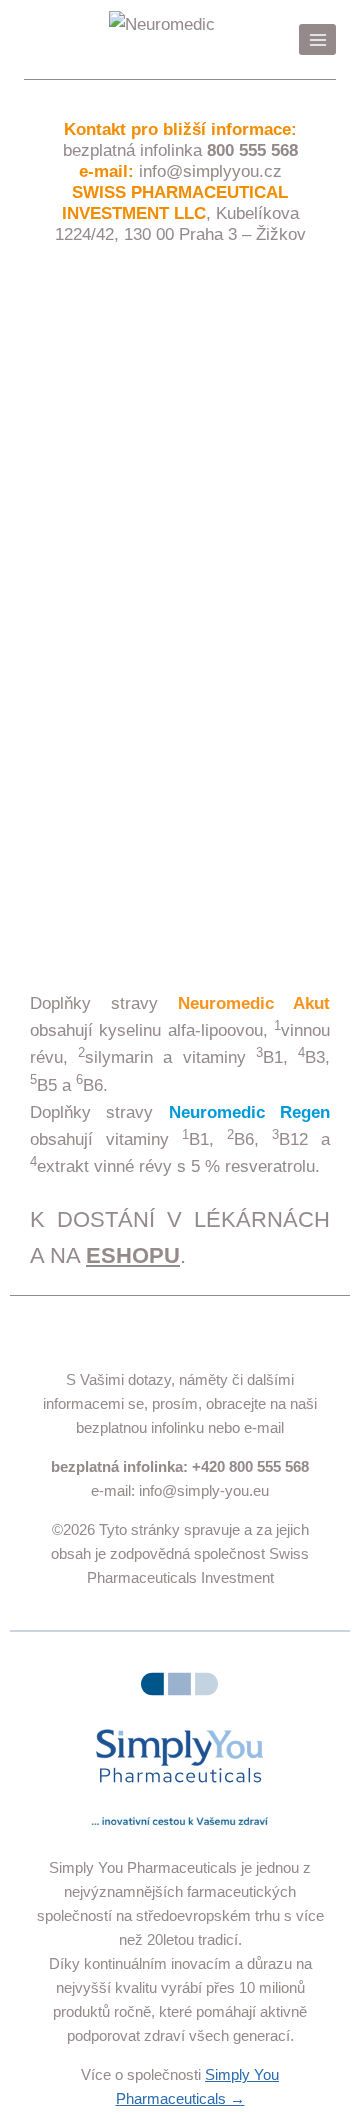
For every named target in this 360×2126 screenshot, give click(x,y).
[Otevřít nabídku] (317, 39)
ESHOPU (133, 1255)
